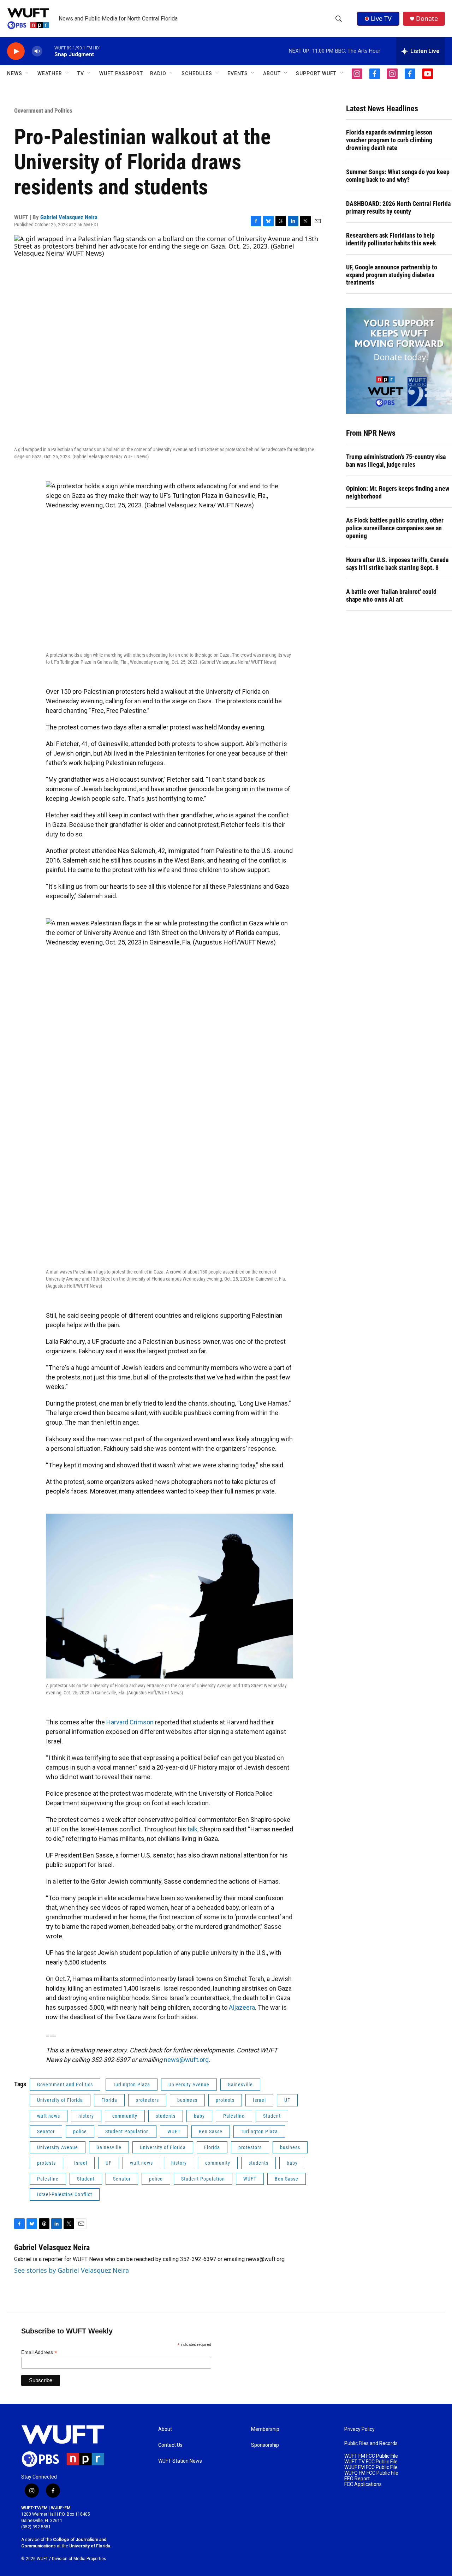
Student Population (127, 2131)
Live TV (381, 18)
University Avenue (189, 2085)
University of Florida (60, 2100)
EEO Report (357, 2479)
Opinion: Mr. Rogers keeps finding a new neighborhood (398, 492)
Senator (46, 2131)
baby (199, 2116)
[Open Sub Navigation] (28, 73)
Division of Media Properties (79, 2559)
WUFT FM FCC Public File (371, 2456)
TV (81, 73)
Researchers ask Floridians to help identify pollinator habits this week (391, 239)
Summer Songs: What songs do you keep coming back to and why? (398, 176)
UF (287, 2100)
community (125, 2116)
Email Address (39, 2352)
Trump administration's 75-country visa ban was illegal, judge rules (396, 461)
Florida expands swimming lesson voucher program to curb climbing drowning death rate (389, 140)
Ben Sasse (211, 2131)
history (86, 2116)
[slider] (48, 51)
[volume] (37, 51)
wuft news (49, 2116)
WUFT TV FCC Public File (371, 2462)
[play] (16, 51)
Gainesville (240, 2085)
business (187, 2100)
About (165, 2429)
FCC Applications (363, 2484)
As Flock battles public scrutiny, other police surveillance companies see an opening (395, 528)
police (80, 2131)
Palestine (234, 2116)
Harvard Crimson (130, 1722)
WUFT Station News (180, 2461)
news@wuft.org (186, 2060)
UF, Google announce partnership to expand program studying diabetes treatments (392, 275)
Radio (158, 73)
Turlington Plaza (132, 2085)
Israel (259, 2100)
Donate (427, 19)
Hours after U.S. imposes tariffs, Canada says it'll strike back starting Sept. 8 (397, 564)
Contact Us (170, 2445)
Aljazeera (242, 2007)
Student (272, 2116)
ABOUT (272, 73)
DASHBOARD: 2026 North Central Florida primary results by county (398, 207)
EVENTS (238, 73)
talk (192, 1829)
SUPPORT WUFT (316, 73)
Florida (109, 2100)
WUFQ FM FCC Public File (371, 2473)
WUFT (174, 2131)
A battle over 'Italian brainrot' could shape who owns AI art (391, 595)
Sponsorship (265, 2445)
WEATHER (50, 73)
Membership (265, 2429)
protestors (147, 2100)
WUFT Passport (121, 73)
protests (225, 2100)
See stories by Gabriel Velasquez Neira (72, 2270)
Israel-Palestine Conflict (65, 2194)
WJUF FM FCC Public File (371, 2467)
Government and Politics (43, 111)
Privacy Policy (359, 2429)
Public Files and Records (371, 2443)
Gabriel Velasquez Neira (69, 217)
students (166, 2116)
